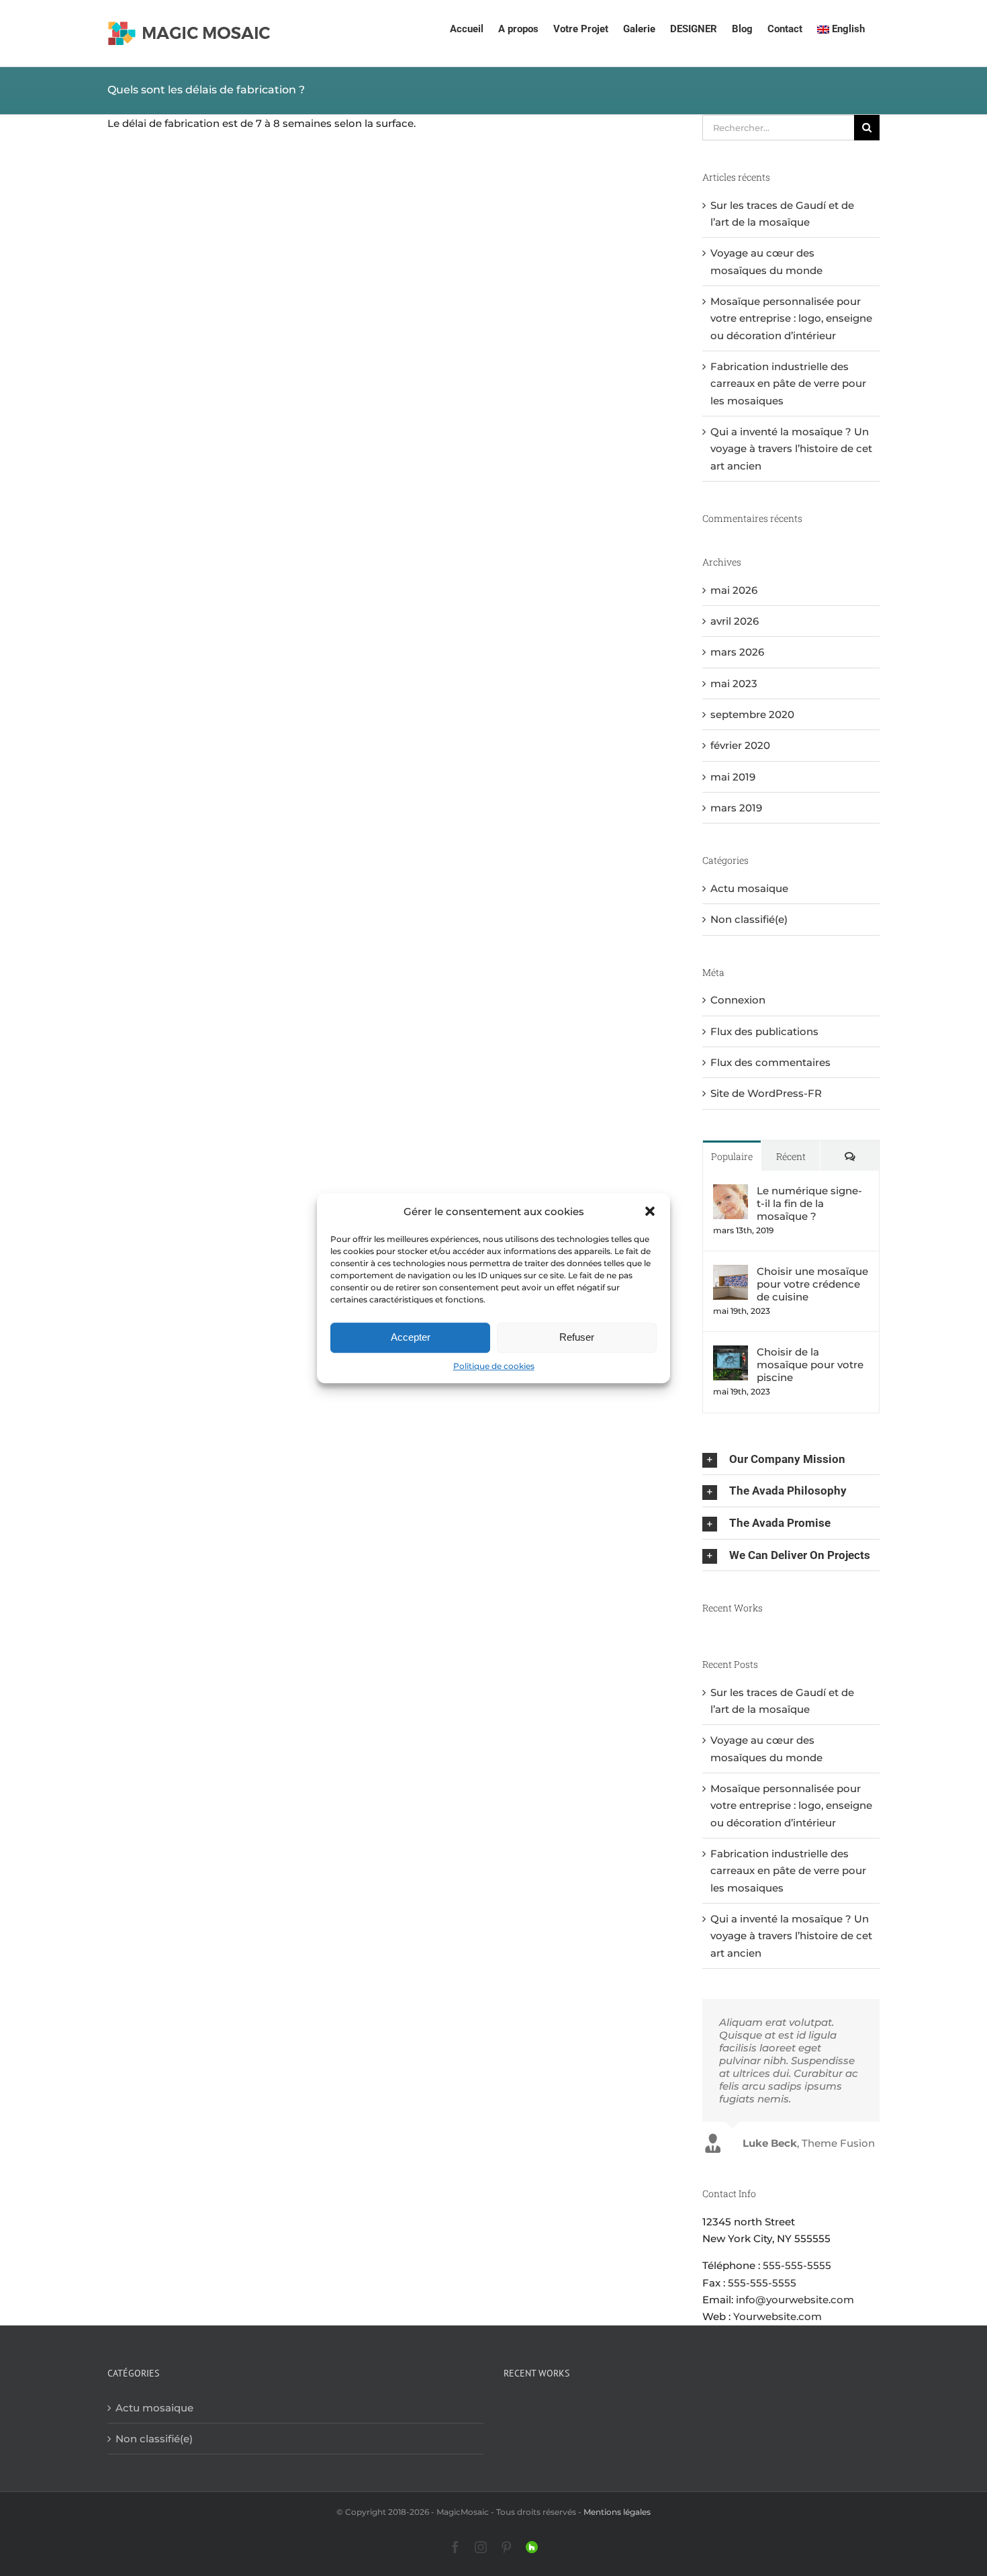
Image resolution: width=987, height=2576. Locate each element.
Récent (791, 1156)
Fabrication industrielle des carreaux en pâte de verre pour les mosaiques (788, 384)
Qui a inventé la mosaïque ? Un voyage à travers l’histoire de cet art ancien (791, 449)
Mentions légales (617, 2512)
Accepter (411, 1338)
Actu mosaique (749, 888)
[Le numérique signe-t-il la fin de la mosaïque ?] (731, 1193)
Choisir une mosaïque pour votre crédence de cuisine (812, 1284)
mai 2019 (733, 777)
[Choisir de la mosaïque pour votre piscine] (731, 1354)
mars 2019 (736, 808)
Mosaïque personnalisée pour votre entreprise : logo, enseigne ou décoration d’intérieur (791, 318)
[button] (650, 1211)
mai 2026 (734, 590)
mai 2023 (734, 683)
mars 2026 (737, 652)
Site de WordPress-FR (766, 1093)
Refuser (577, 1338)
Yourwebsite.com (778, 2316)
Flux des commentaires (770, 1062)
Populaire (732, 1156)
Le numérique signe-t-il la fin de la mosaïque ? (809, 1203)
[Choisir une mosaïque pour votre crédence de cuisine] (731, 1273)
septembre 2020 (752, 714)
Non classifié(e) (749, 919)
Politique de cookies (494, 1366)
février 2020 (740, 745)
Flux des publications (764, 1031)
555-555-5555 (797, 2265)
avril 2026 (735, 621)
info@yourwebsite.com (795, 2300)
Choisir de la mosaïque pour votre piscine (810, 1365)
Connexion (738, 1000)
